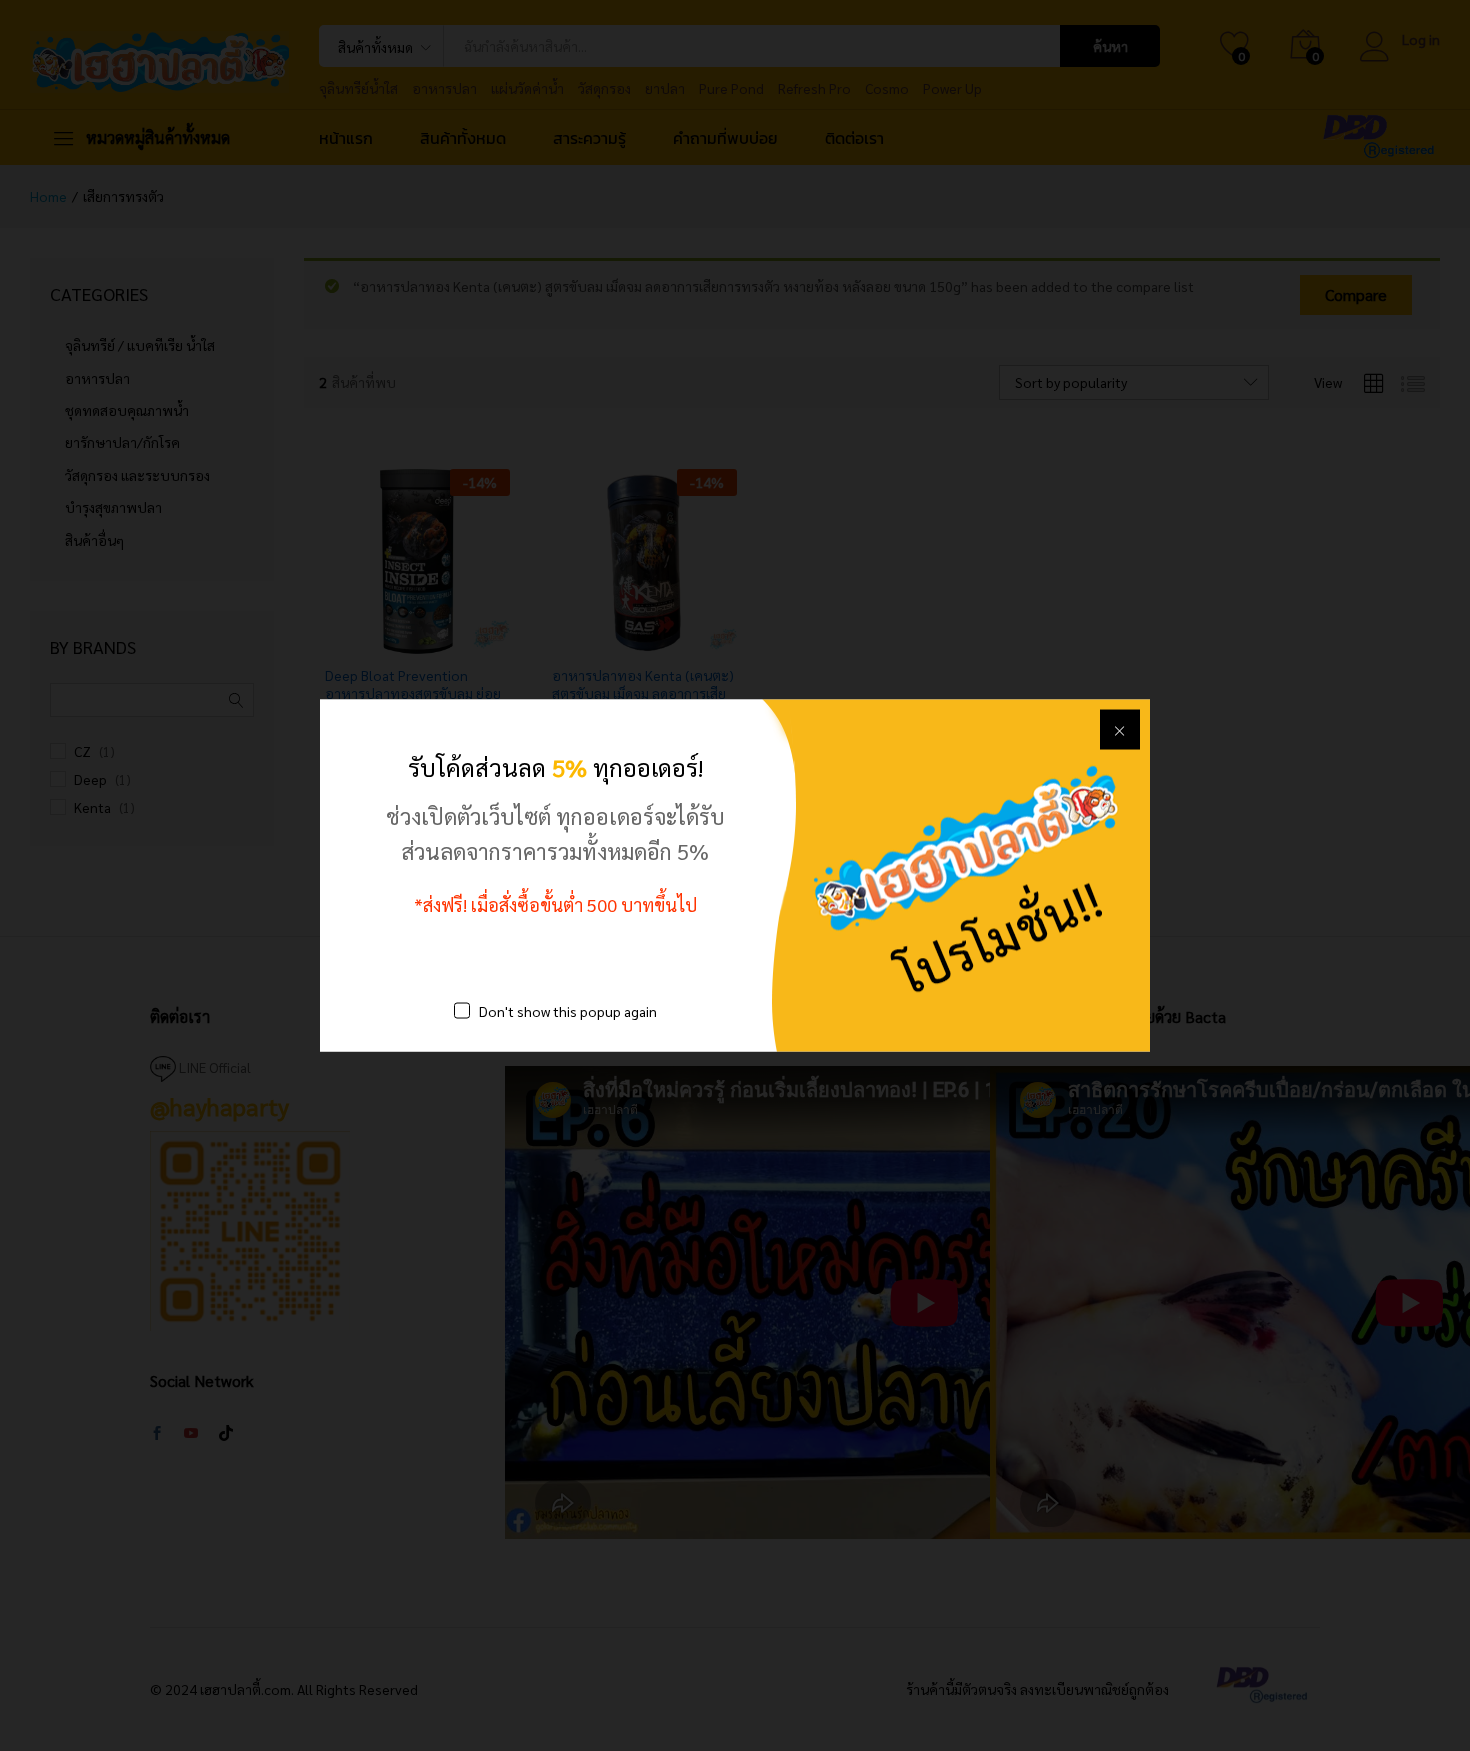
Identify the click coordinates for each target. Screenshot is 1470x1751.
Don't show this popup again (568, 1011)
